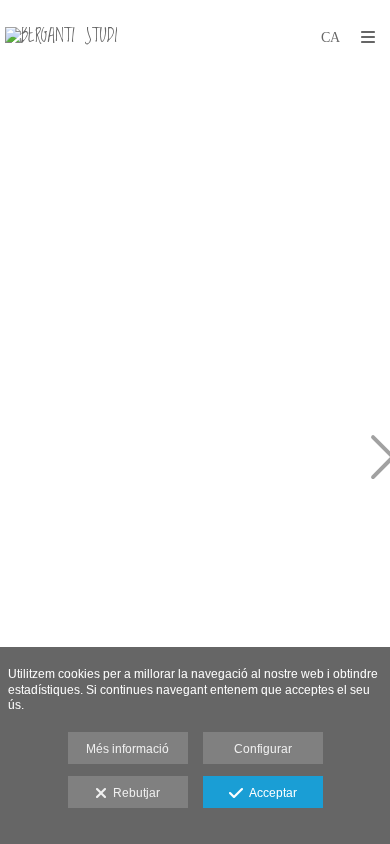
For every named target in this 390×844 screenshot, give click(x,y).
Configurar (263, 749)
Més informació (127, 749)
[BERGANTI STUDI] (61, 37)
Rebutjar (133, 793)
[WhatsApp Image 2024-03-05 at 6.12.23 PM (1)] (128, 459)
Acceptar (270, 793)
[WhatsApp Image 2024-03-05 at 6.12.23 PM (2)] (128, 203)
